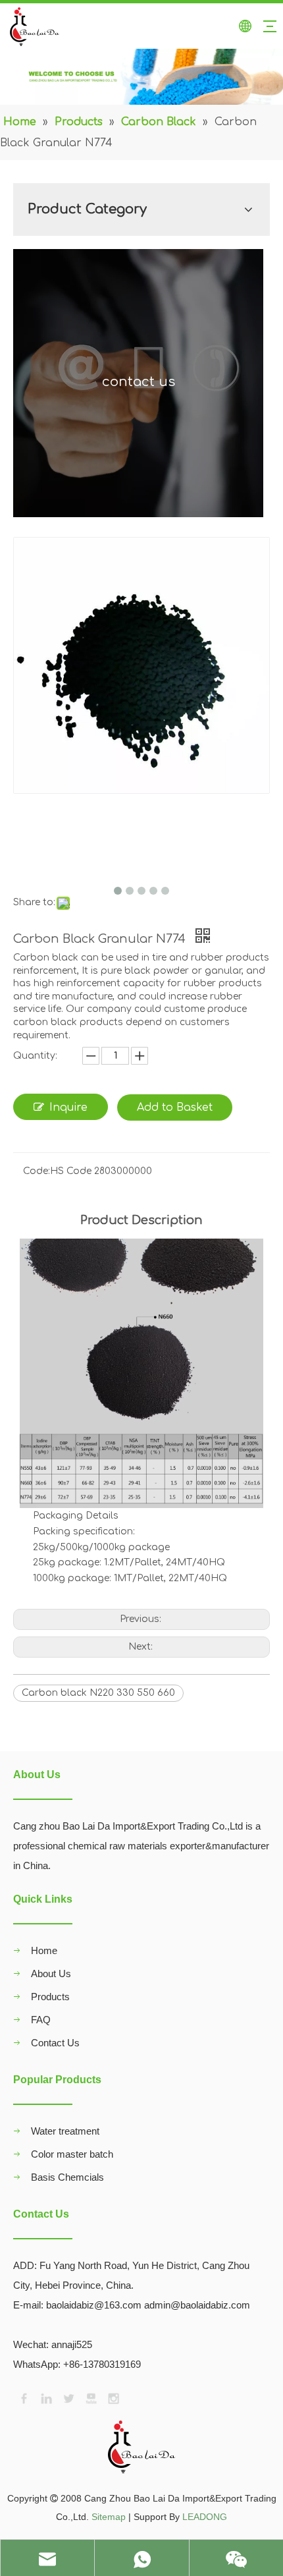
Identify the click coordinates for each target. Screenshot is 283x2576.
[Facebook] (23, 2397)
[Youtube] (90, 2397)
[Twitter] (68, 2397)
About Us (51, 1974)
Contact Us (55, 2043)
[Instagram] (113, 2397)
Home (44, 1950)
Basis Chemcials (67, 2177)
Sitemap (109, 2517)
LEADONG (205, 2517)
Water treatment (65, 2131)
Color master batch (72, 2154)
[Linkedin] (45, 2397)
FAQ (41, 2020)
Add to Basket (175, 1107)
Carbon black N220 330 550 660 (98, 1693)
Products (50, 1997)
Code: (37, 1171)
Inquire (68, 1107)
